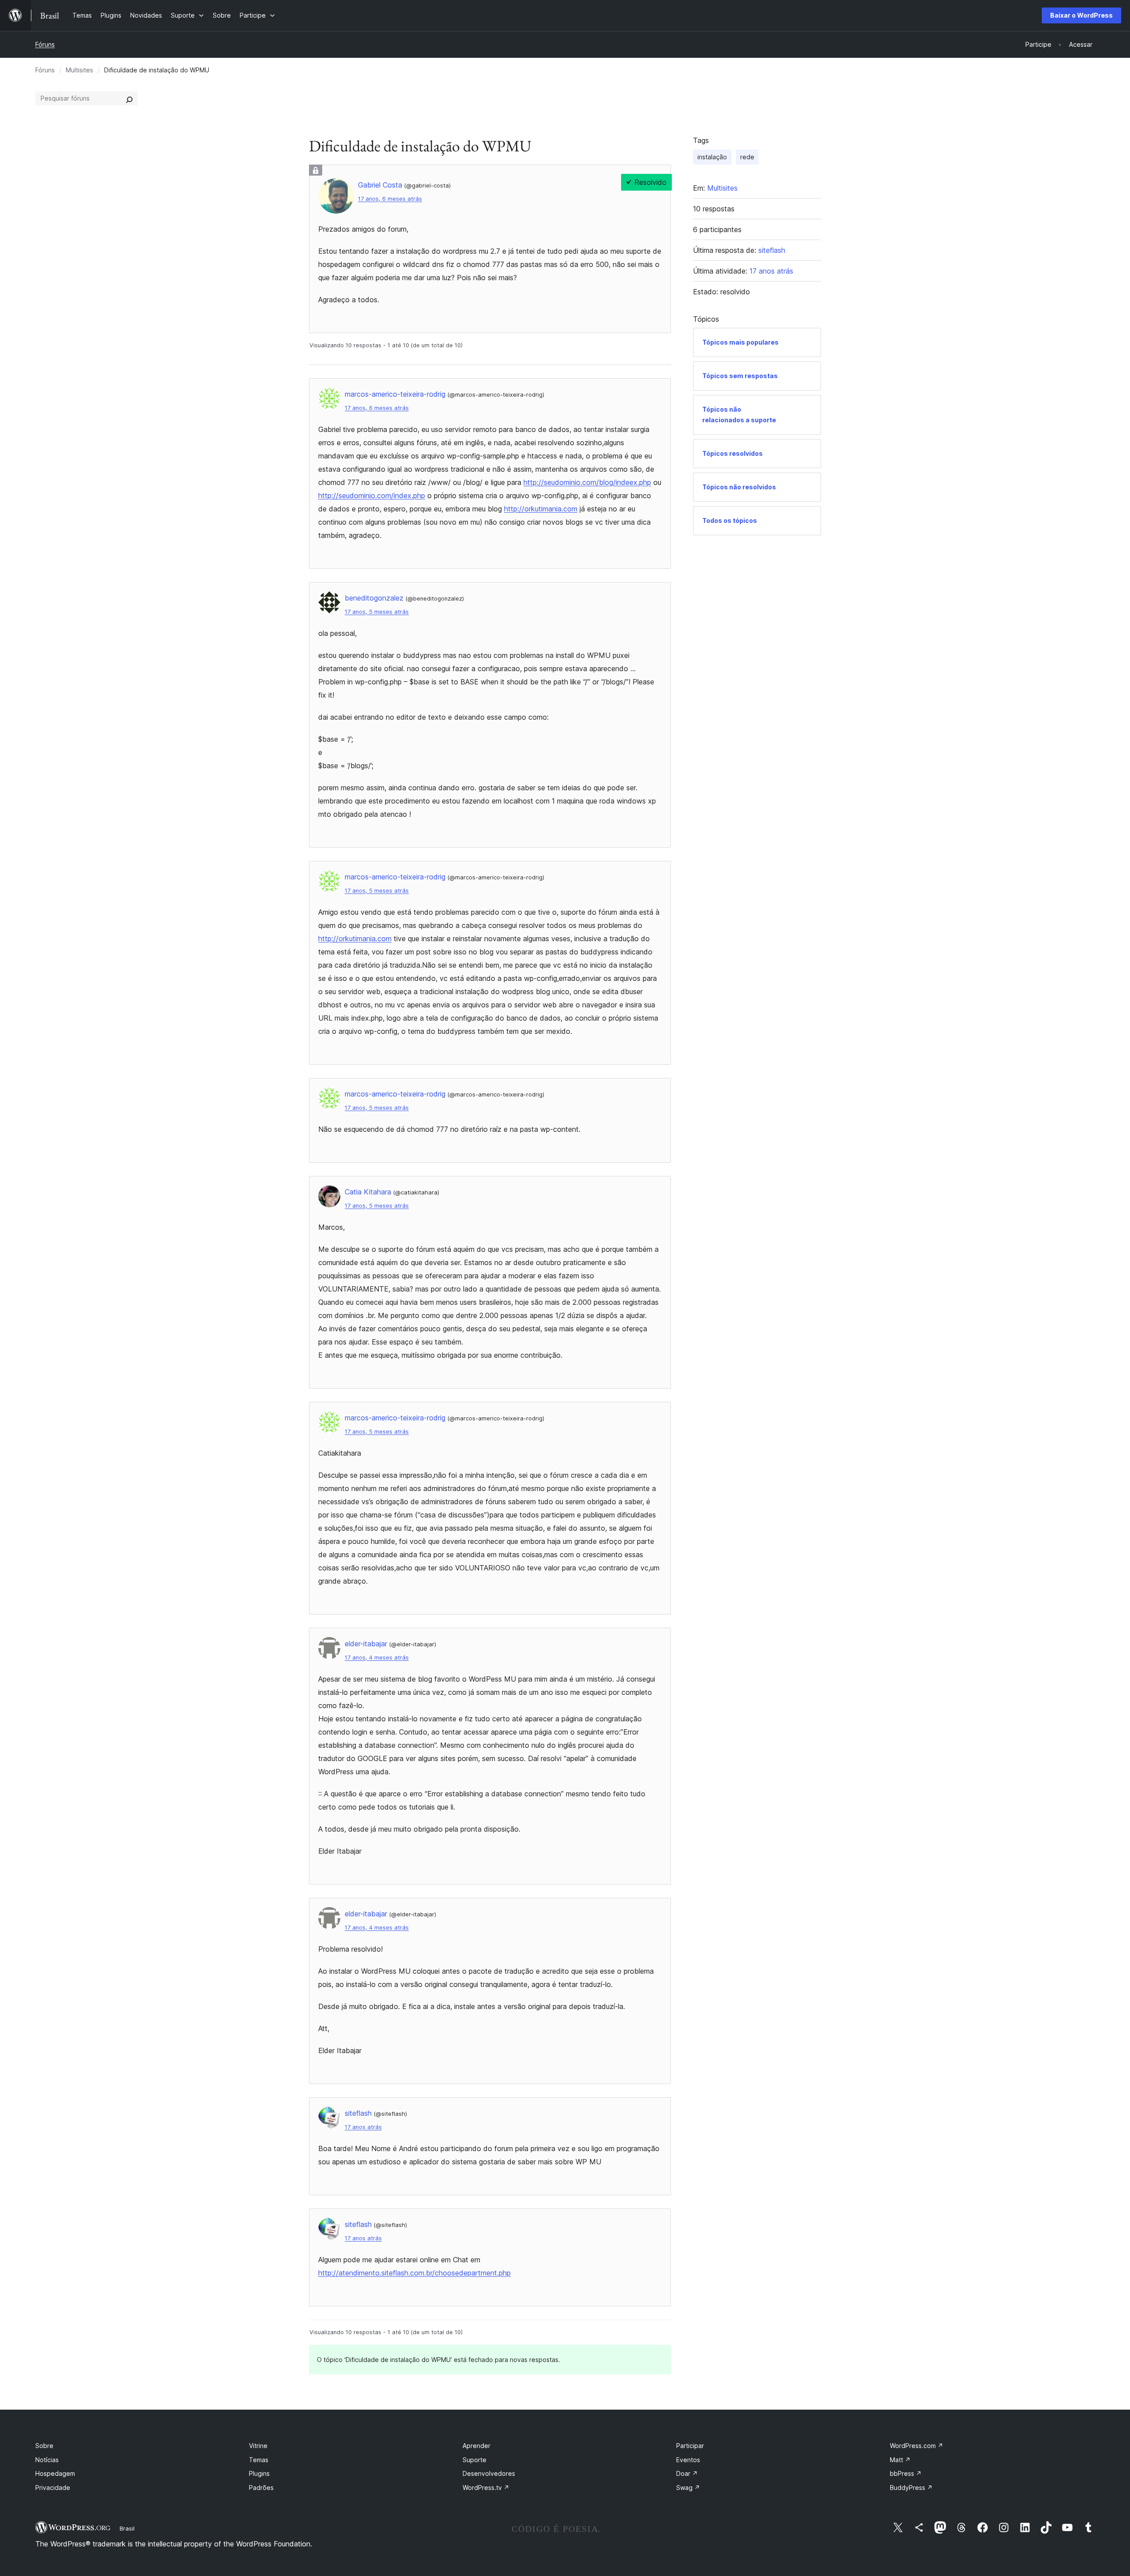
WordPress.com (917, 2446)
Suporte (475, 2460)
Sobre (44, 2446)
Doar (687, 2473)
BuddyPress (911, 2488)
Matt (900, 2460)
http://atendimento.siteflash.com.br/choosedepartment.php (414, 2273)
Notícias (47, 2460)
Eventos (688, 2460)
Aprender (476, 2446)
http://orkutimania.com (541, 509)
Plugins (259, 2473)
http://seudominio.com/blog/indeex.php (587, 482)
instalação (712, 157)
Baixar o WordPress (1081, 15)
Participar (690, 2446)
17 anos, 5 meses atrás (377, 612)
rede (747, 157)
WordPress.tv (486, 2488)
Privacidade (53, 2488)
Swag (688, 2488)
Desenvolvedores (489, 2473)
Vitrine (258, 2446)
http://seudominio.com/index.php (372, 496)
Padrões (261, 2488)
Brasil (127, 2528)
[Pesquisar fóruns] (129, 98)
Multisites (79, 70)
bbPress (906, 2473)
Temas (259, 2460)
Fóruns (45, 44)
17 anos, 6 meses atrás (390, 199)
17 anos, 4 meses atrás (377, 1658)
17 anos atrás (363, 2127)
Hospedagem (55, 2473)
